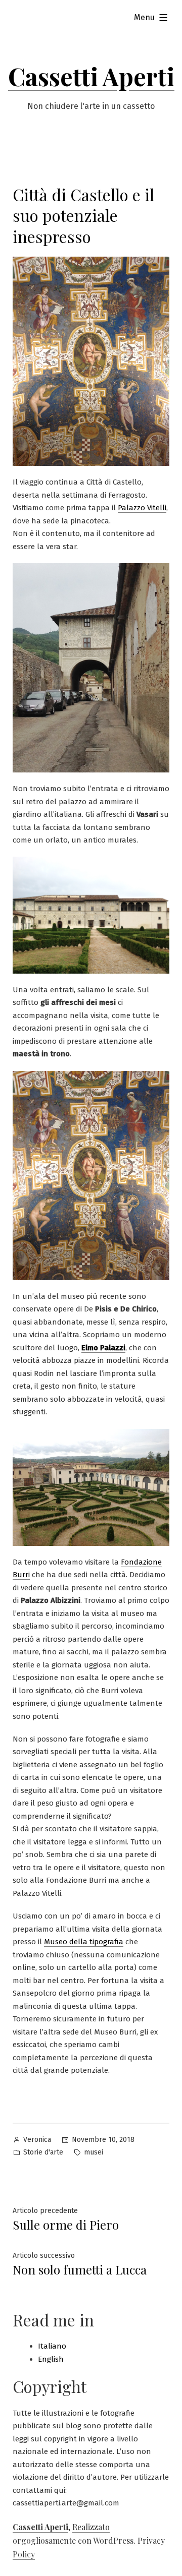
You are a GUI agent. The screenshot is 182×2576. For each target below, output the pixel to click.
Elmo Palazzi (103, 1348)
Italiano (52, 2346)
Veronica (37, 2140)
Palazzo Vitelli (142, 508)
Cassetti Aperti (91, 76)
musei (94, 2152)
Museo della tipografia (84, 1942)
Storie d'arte (43, 2152)
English (51, 2359)
